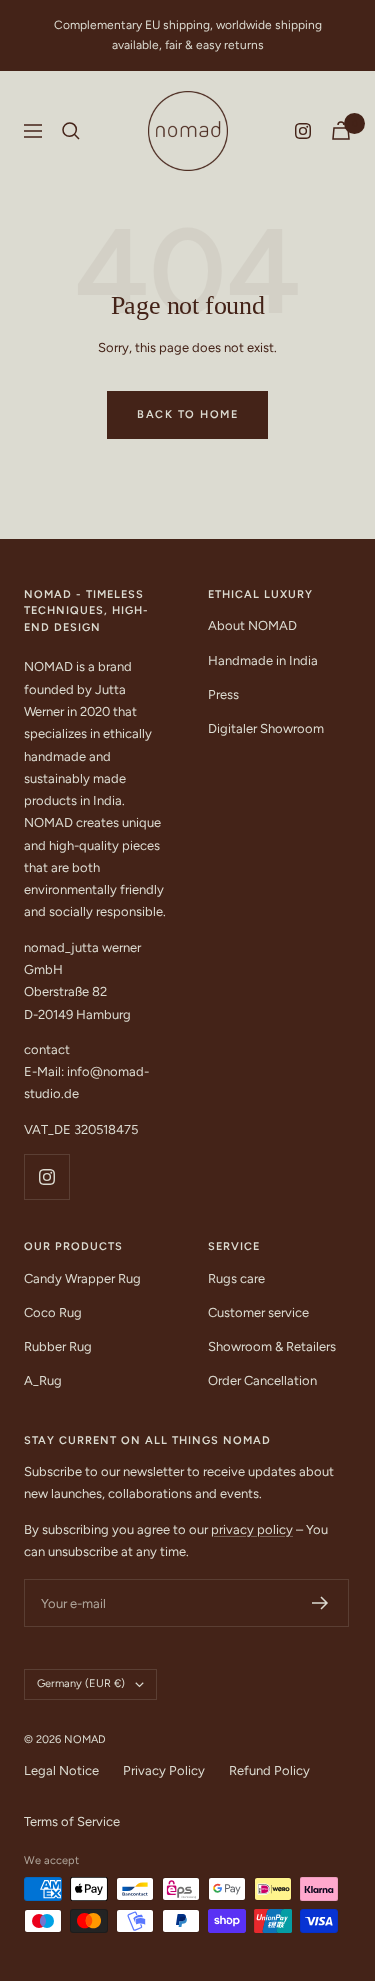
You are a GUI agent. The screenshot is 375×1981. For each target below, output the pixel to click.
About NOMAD (252, 625)
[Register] (320, 1603)
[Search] (71, 131)
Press (223, 694)
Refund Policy (269, 1770)
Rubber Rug (58, 1346)
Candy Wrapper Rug (82, 1278)
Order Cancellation (262, 1380)
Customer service (258, 1312)
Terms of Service (72, 1821)
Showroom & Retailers (272, 1346)
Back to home (187, 414)
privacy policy (252, 1529)
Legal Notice (61, 1770)
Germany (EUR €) (81, 1683)
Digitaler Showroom (266, 728)
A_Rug (43, 1380)
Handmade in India (263, 660)
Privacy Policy (164, 1770)
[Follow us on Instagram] (303, 131)
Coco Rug (53, 1312)
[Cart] (341, 130)
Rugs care (236, 1278)
